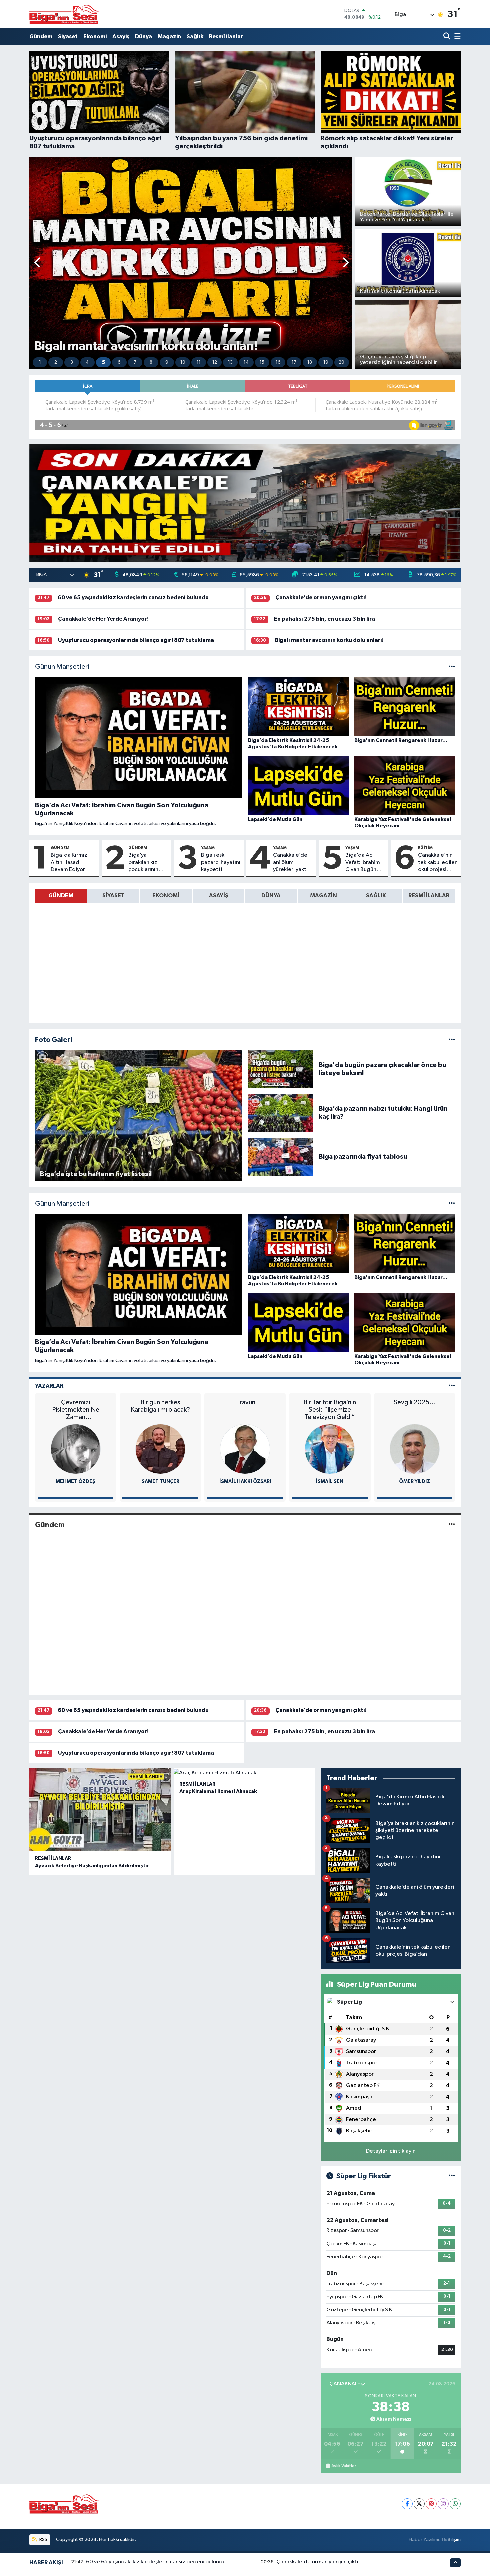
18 (310, 362)
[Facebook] (407, 2504)
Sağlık (195, 36)
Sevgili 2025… (330, 1402)
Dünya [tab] (271, 895)
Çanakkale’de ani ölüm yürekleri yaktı (290, 862)
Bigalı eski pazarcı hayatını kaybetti (221, 862)
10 (183, 362)
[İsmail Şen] (245, 1449)
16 (278, 362)
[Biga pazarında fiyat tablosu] (281, 1156)
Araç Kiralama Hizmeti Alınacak (218, 1791)
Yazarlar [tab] (49, 1386)
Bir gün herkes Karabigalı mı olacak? (76, 1406)
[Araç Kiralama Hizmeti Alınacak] (244, 1773)
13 (230, 362)
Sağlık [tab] (376, 895)
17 (294, 362)
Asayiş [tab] (219, 895)
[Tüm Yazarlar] (452, 1386)
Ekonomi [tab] (166, 895)
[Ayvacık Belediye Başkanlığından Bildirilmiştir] (100, 1810)
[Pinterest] (431, 2504)
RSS (43, 2539)
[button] (38, 263)
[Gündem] (452, 1524)
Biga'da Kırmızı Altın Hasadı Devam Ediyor (70, 862)
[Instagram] (443, 2504)
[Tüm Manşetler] (452, 667)
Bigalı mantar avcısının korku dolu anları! (329, 640)
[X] (419, 2504)
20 (341, 362)
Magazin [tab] (323, 895)
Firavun (160, 1402)
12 (215, 362)
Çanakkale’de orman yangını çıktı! (321, 597)
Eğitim (425, 848)
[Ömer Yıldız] (330, 1449)
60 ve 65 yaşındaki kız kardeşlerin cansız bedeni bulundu (133, 597)
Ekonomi (95, 36)
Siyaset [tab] (113, 895)
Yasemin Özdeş (414, 1481)
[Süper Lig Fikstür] (452, 2176)
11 (199, 362)
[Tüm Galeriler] (452, 1040)
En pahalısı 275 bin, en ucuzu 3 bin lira (324, 619)
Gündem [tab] (61, 895)
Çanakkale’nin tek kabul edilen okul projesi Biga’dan (438, 863)
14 (246, 362)
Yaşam (208, 848)
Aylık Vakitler (344, 2466)
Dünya (143, 36)
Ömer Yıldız (330, 1481)
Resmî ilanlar (226, 36)
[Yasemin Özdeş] (415, 1449)
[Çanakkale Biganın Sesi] (64, 14)
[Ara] (447, 36)
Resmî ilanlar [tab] (429, 895)
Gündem (41, 36)
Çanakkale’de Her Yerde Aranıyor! (103, 619)
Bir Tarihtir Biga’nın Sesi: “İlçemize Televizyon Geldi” (245, 1410)
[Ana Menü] (456, 36)
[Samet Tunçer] (76, 1449)
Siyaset (68, 36)
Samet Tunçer (75, 1481)
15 (262, 362)
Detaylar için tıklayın (391, 2151)
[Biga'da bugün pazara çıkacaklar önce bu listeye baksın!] (281, 1069)
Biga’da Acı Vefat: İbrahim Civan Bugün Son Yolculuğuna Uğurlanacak (363, 863)
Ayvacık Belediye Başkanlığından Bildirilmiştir (92, 1866)
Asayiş (121, 36)
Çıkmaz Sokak (415, 1402)
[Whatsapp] (455, 2504)
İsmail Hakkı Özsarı (160, 1481)
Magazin (169, 36)
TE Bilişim (451, 2539)
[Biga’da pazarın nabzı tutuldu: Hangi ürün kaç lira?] (281, 1112)
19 (326, 362)
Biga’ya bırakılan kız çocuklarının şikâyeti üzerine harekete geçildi (148, 863)
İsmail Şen (245, 1481)
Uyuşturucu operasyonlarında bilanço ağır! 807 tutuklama (136, 640)
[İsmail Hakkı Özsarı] (160, 1449)
